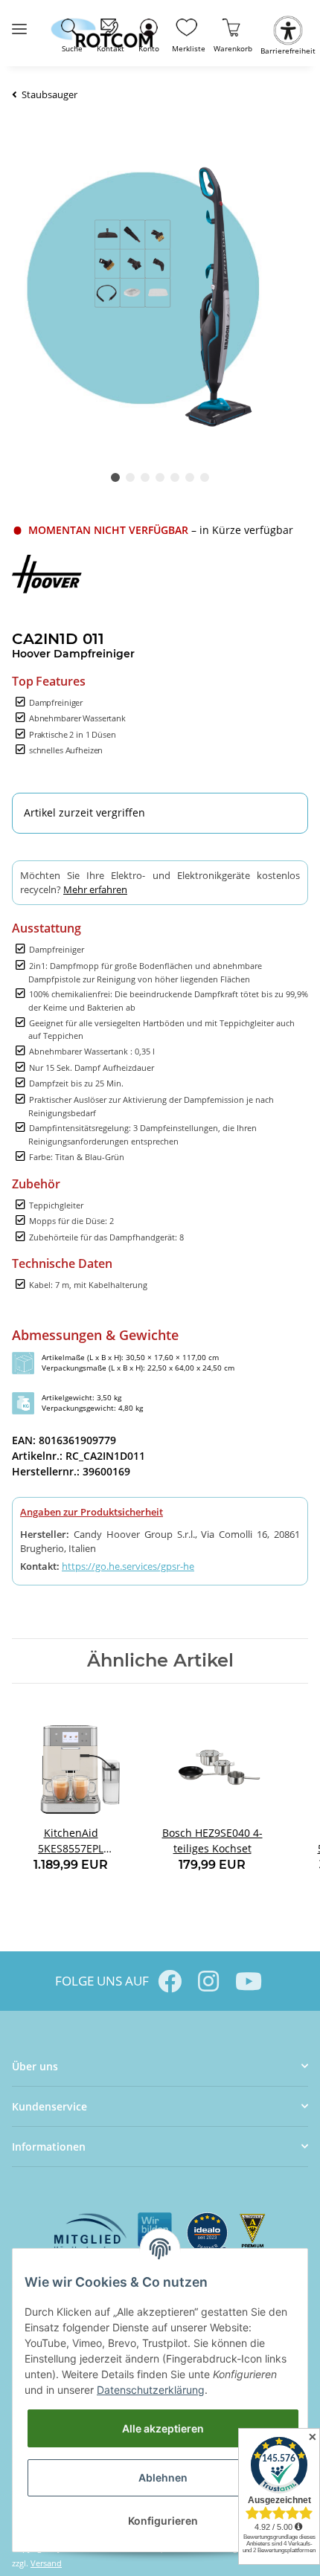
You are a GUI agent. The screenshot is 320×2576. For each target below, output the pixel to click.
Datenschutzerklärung (151, 2390)
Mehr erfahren (95, 889)
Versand (46, 2563)
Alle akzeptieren (163, 2428)
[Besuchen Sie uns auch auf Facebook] (170, 1981)
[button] (148, 33)
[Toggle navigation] (19, 23)
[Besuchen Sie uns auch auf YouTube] (247, 1981)
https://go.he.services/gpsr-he (128, 1566)
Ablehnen (163, 2477)
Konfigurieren (163, 2521)
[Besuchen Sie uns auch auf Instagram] (208, 1981)
